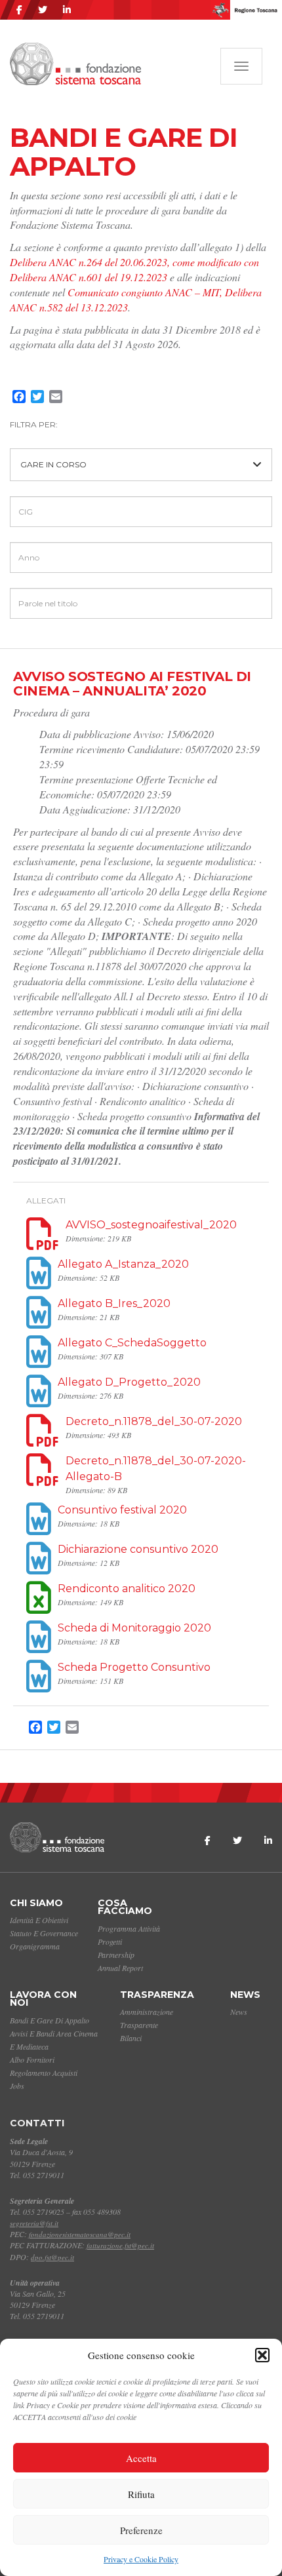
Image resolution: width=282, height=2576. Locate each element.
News (245, 1995)
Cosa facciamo (125, 1907)
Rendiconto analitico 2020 (127, 1589)
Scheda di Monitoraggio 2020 (134, 1628)
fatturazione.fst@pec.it (120, 2245)
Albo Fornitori (32, 2059)
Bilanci (131, 2038)
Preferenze (141, 2530)
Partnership (116, 1955)
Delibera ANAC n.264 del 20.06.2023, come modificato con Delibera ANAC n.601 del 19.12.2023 (134, 269)
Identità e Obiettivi (39, 1920)
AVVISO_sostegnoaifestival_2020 (151, 1225)
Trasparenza (157, 1995)
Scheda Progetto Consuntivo (134, 1667)
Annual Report (120, 1968)
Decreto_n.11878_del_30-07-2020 (154, 1421)
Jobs (17, 2086)
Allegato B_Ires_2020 (114, 1303)
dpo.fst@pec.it (52, 2257)
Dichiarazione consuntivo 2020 (138, 1549)
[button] (262, 2355)
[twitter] (43, 10)
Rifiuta (141, 2494)
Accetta (141, 2458)
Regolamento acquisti (44, 2073)
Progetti (110, 1942)
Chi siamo (36, 1903)
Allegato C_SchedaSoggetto (132, 1343)
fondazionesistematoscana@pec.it (80, 2234)
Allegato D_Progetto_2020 (129, 1382)
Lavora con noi (43, 1999)
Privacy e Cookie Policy (141, 2559)
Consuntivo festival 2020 (122, 1510)
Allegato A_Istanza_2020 (123, 1264)
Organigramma (35, 1946)
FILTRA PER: (34, 424)
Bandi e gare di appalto (50, 2020)
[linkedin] (67, 10)
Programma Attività (129, 1928)
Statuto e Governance (44, 1933)
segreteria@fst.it (34, 2223)
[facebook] (19, 10)
